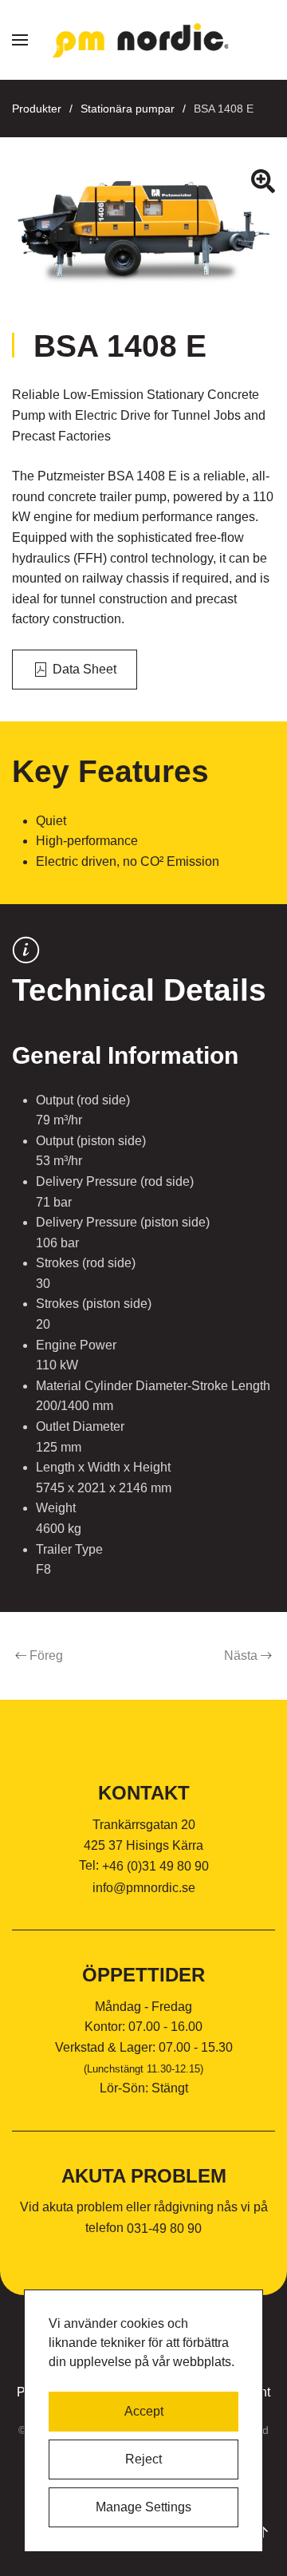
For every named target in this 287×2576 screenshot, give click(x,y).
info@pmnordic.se (144, 1888)
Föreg (46, 1655)
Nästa (241, 1655)
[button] (20, 40)
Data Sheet (85, 669)
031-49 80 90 (164, 2228)
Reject (143, 2459)
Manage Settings (143, 2507)
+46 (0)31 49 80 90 (155, 1866)
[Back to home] (143, 40)
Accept (144, 2411)
